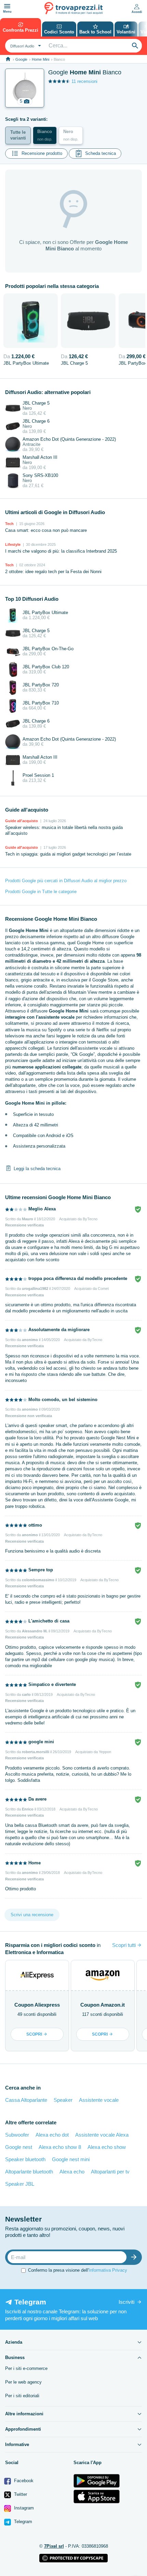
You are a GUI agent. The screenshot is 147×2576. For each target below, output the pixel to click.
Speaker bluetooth (25, 2159)
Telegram (22, 2522)
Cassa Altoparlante (26, 2100)
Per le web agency (23, 2382)
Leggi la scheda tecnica (37, 1168)
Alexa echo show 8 (60, 2147)
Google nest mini (71, 2159)
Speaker (63, 2100)
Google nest (19, 2147)
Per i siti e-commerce (26, 2368)
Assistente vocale (99, 2100)
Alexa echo (72, 2172)
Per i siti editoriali (22, 2396)
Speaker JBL (20, 2184)
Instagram (23, 2508)
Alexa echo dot (52, 2135)
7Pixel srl (54, 2546)
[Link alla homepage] (8, 59)
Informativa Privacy (108, 2270)
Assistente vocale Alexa (102, 2135)
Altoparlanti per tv (110, 2172)
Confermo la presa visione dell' (78, 2270)
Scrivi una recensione (32, 1915)
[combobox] (25, 46)
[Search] (135, 46)
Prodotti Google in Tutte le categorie (41, 892)
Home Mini (41, 59)
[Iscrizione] (135, 2257)
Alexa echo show (107, 2147)
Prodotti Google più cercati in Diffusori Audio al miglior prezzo (66, 881)
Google (21, 59)
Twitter (20, 2494)
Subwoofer (17, 2135)
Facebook (23, 2481)
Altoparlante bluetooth (29, 2172)
